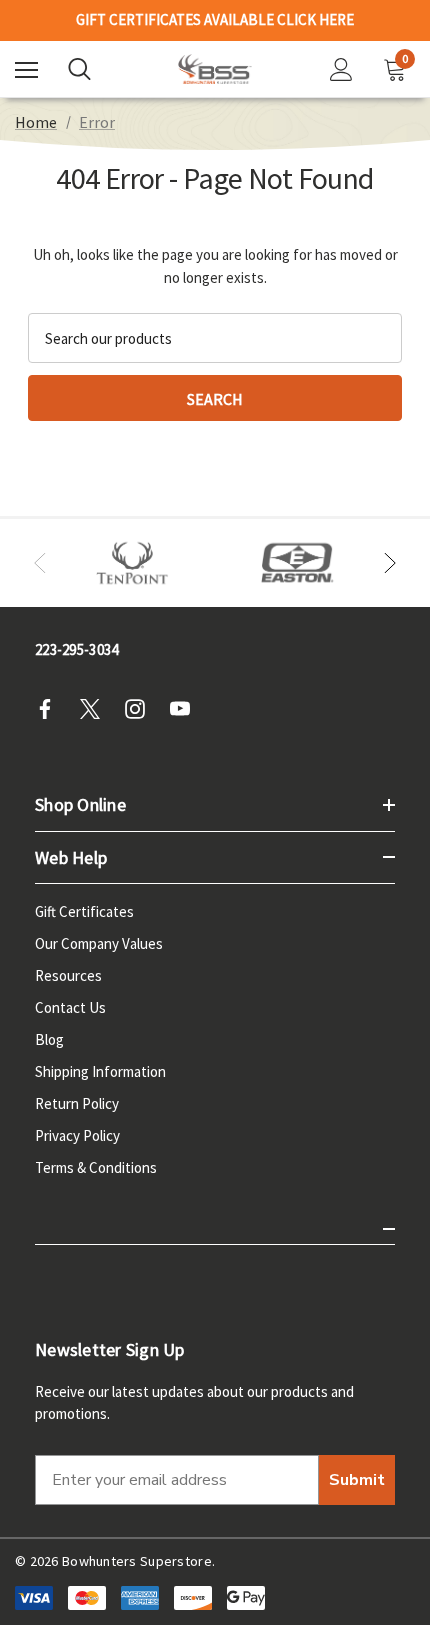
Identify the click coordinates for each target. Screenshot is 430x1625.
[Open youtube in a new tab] (186, 709)
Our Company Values (99, 943)
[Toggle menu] (26, 69)
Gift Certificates (84, 911)
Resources (68, 975)
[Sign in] (341, 69)
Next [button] (390, 563)
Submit (357, 1480)
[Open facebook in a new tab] (51, 709)
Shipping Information (100, 1071)
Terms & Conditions (96, 1167)
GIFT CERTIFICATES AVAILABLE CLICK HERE (215, 15)
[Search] (79, 69)
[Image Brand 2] (297, 563)
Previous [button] (40, 563)
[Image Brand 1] (132, 563)
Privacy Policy (77, 1135)
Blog (49, 1039)
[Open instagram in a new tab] (141, 709)
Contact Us (70, 1007)
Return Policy (77, 1103)
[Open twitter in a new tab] (96, 709)
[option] (132, 563)
